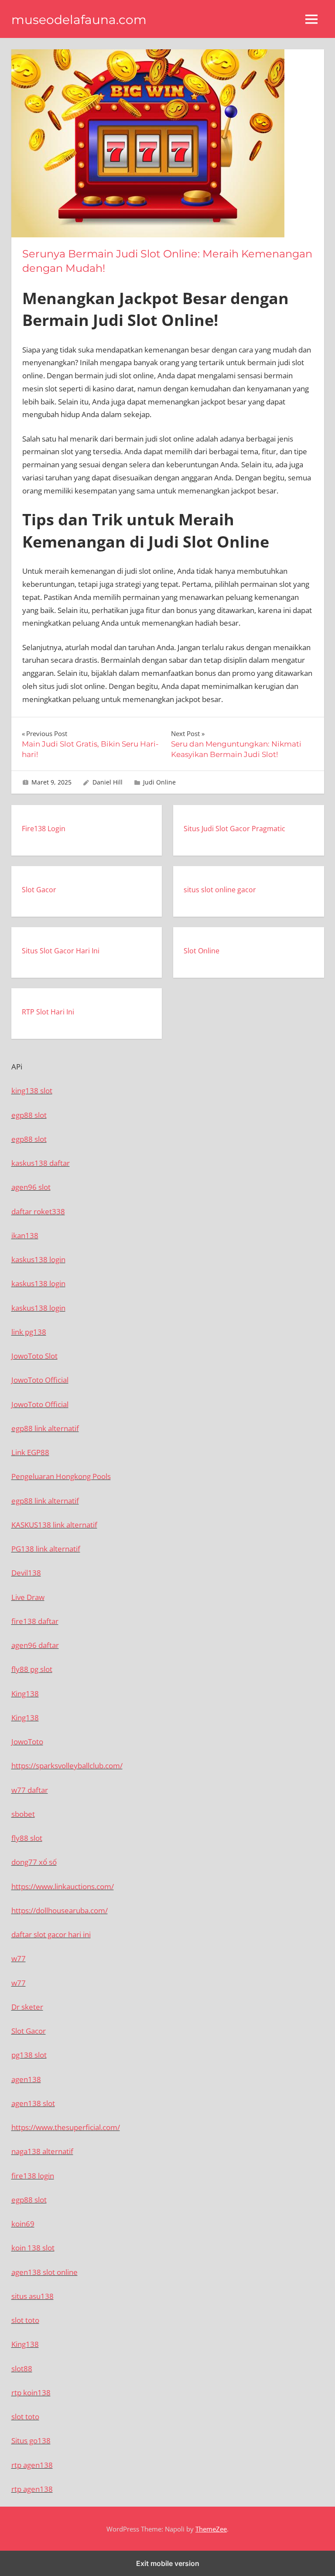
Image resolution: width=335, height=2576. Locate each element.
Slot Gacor (39, 890)
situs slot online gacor (220, 890)
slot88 (22, 2369)
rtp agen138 (32, 2465)
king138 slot (32, 1091)
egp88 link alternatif (45, 1428)
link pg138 (29, 1332)
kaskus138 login (38, 1259)
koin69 (23, 2224)
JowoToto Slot (34, 1356)
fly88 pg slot (32, 1669)
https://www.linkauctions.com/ (63, 1886)
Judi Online (159, 782)
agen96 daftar (35, 1645)
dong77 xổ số (34, 1862)
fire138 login (33, 2176)
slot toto (25, 2320)
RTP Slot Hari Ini (48, 1012)
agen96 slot (31, 1187)
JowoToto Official (40, 1380)
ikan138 (25, 1235)
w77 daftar (30, 1790)
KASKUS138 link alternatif (54, 1525)
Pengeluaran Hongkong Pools (61, 1476)
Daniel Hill (108, 782)
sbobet (23, 1814)
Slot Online (202, 951)
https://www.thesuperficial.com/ (66, 2127)
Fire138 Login (44, 829)
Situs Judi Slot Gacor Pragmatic (234, 829)
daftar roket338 (38, 1211)
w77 (19, 1958)
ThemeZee (211, 2529)
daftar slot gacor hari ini (51, 1934)
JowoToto (27, 1742)
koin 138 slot (33, 2248)
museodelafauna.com (79, 20)
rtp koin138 (31, 2393)
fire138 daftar (35, 1621)
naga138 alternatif (42, 2151)
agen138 (26, 2079)
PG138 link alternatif (46, 1549)
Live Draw (28, 1597)
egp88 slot (29, 1115)
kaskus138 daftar (41, 1163)
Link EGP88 (30, 1452)
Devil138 (26, 1573)
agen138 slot (33, 2103)
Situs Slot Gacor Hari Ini (61, 951)
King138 (25, 1694)
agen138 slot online (44, 2272)
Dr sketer (27, 2007)
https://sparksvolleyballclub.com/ (67, 1766)
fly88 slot (27, 1838)
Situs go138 (31, 2441)
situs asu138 (32, 2296)
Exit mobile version (168, 2563)
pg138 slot (29, 2055)
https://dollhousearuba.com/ (60, 1910)
